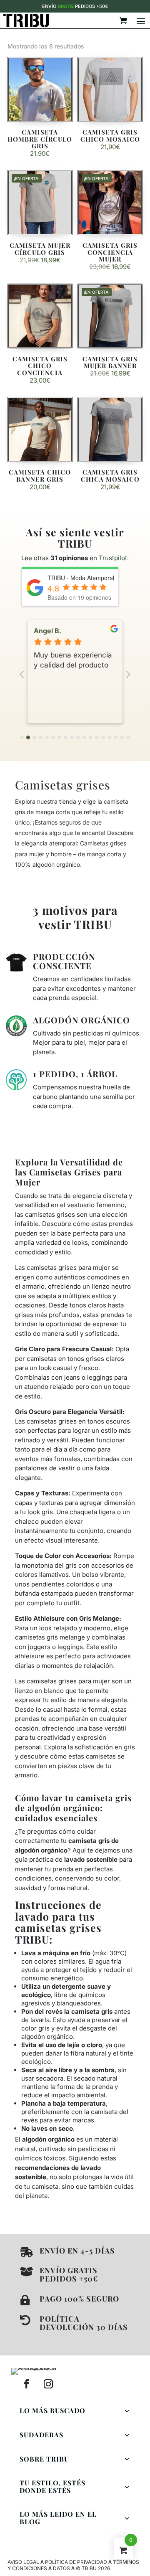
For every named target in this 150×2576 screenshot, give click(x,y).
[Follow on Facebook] (27, 2384)
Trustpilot (113, 558)
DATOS (61, 2568)
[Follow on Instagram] (48, 2384)
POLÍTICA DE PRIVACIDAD (76, 2562)
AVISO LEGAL (23, 2562)
